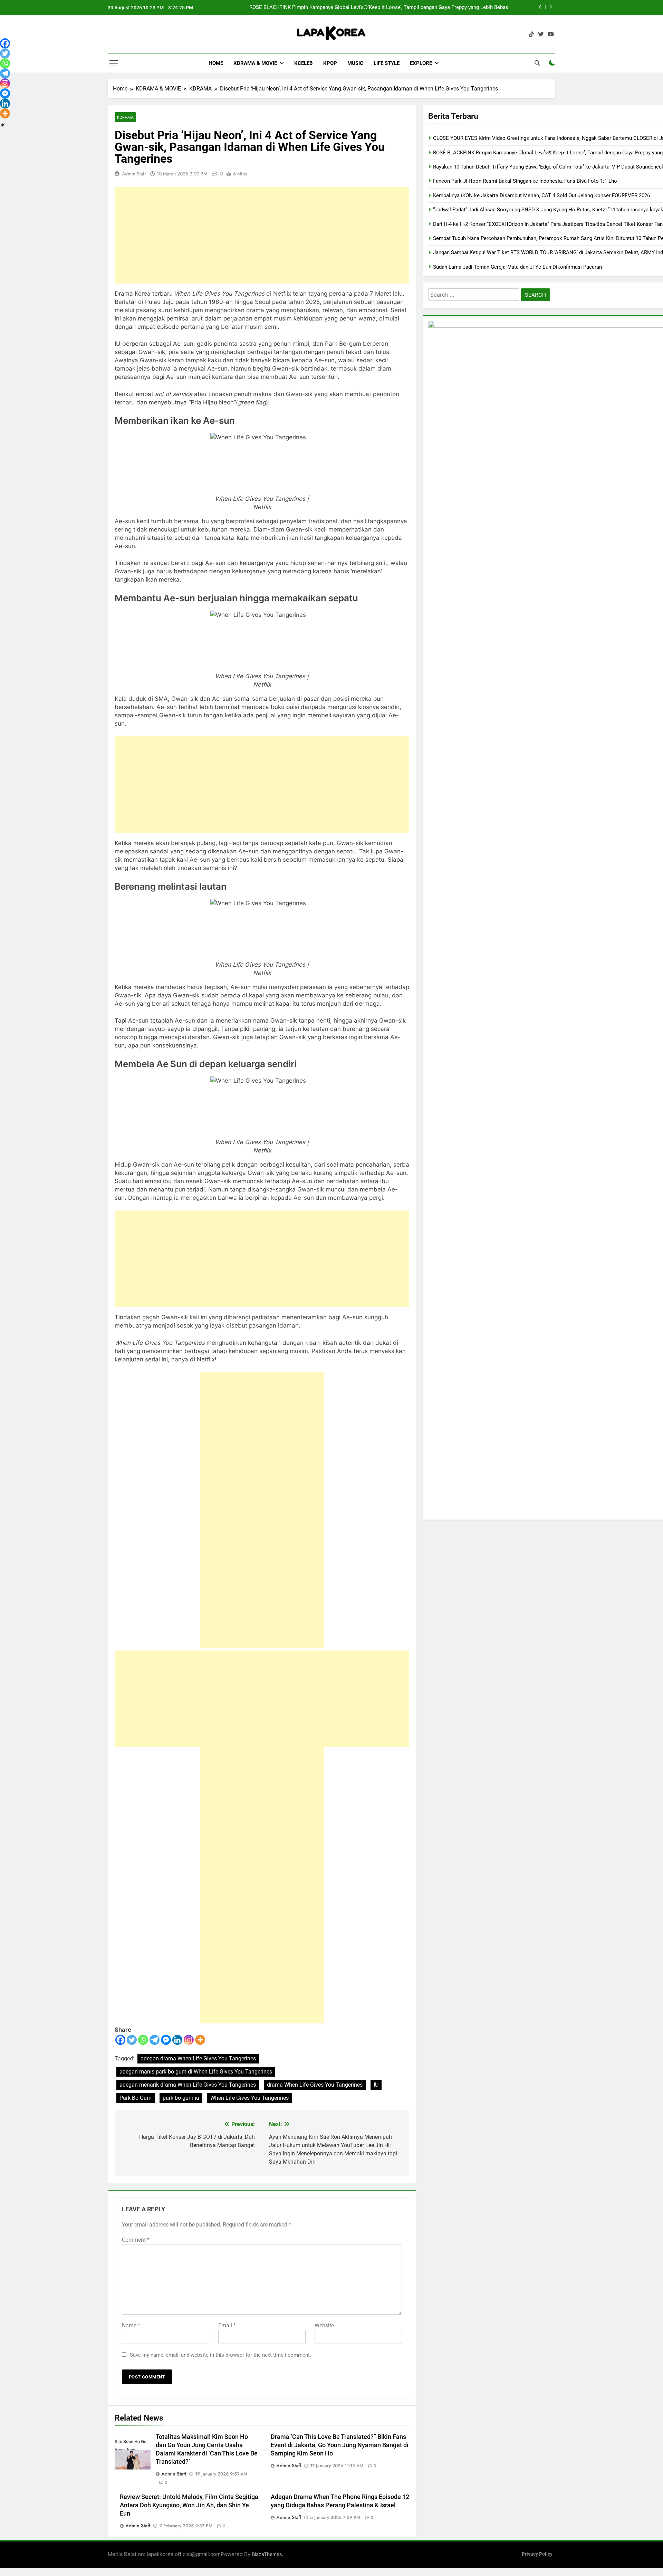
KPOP (330, 63)
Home (216, 63)
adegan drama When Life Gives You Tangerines (198, 2058)
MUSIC (355, 63)
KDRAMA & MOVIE (255, 63)
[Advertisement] (262, 235)
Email (227, 2325)
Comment (136, 2240)
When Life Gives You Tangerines (249, 2098)
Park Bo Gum (136, 2098)
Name (131, 2325)
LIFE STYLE (387, 63)
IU (376, 2085)
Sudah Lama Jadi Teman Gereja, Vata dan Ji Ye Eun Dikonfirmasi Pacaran (517, 267)
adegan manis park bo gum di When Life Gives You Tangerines (196, 2072)
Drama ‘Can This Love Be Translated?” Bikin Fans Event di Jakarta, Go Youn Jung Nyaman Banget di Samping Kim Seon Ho (340, 2445)
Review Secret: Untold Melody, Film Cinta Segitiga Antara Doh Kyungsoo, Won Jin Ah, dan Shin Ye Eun (189, 2505)
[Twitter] (132, 2040)
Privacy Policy (537, 2554)
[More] (200, 2040)
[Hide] (3, 125)
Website (324, 2325)
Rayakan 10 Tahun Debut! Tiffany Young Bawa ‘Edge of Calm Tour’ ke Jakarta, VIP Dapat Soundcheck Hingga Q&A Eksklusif (378, 8)
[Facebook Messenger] (166, 2040)
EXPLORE (421, 63)
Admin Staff (134, 174)
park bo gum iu (181, 2098)
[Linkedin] (177, 2040)
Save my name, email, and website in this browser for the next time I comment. (220, 2355)
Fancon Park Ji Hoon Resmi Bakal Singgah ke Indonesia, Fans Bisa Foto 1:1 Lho (525, 181)
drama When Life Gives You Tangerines (315, 2085)
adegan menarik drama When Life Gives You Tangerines (188, 2085)
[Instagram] (189, 2040)
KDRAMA (125, 117)
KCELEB (304, 63)
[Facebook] (120, 2040)
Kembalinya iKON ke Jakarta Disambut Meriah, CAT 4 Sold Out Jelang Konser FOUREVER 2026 (541, 195)
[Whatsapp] (143, 2040)
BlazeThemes (267, 2554)
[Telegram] (155, 2040)
